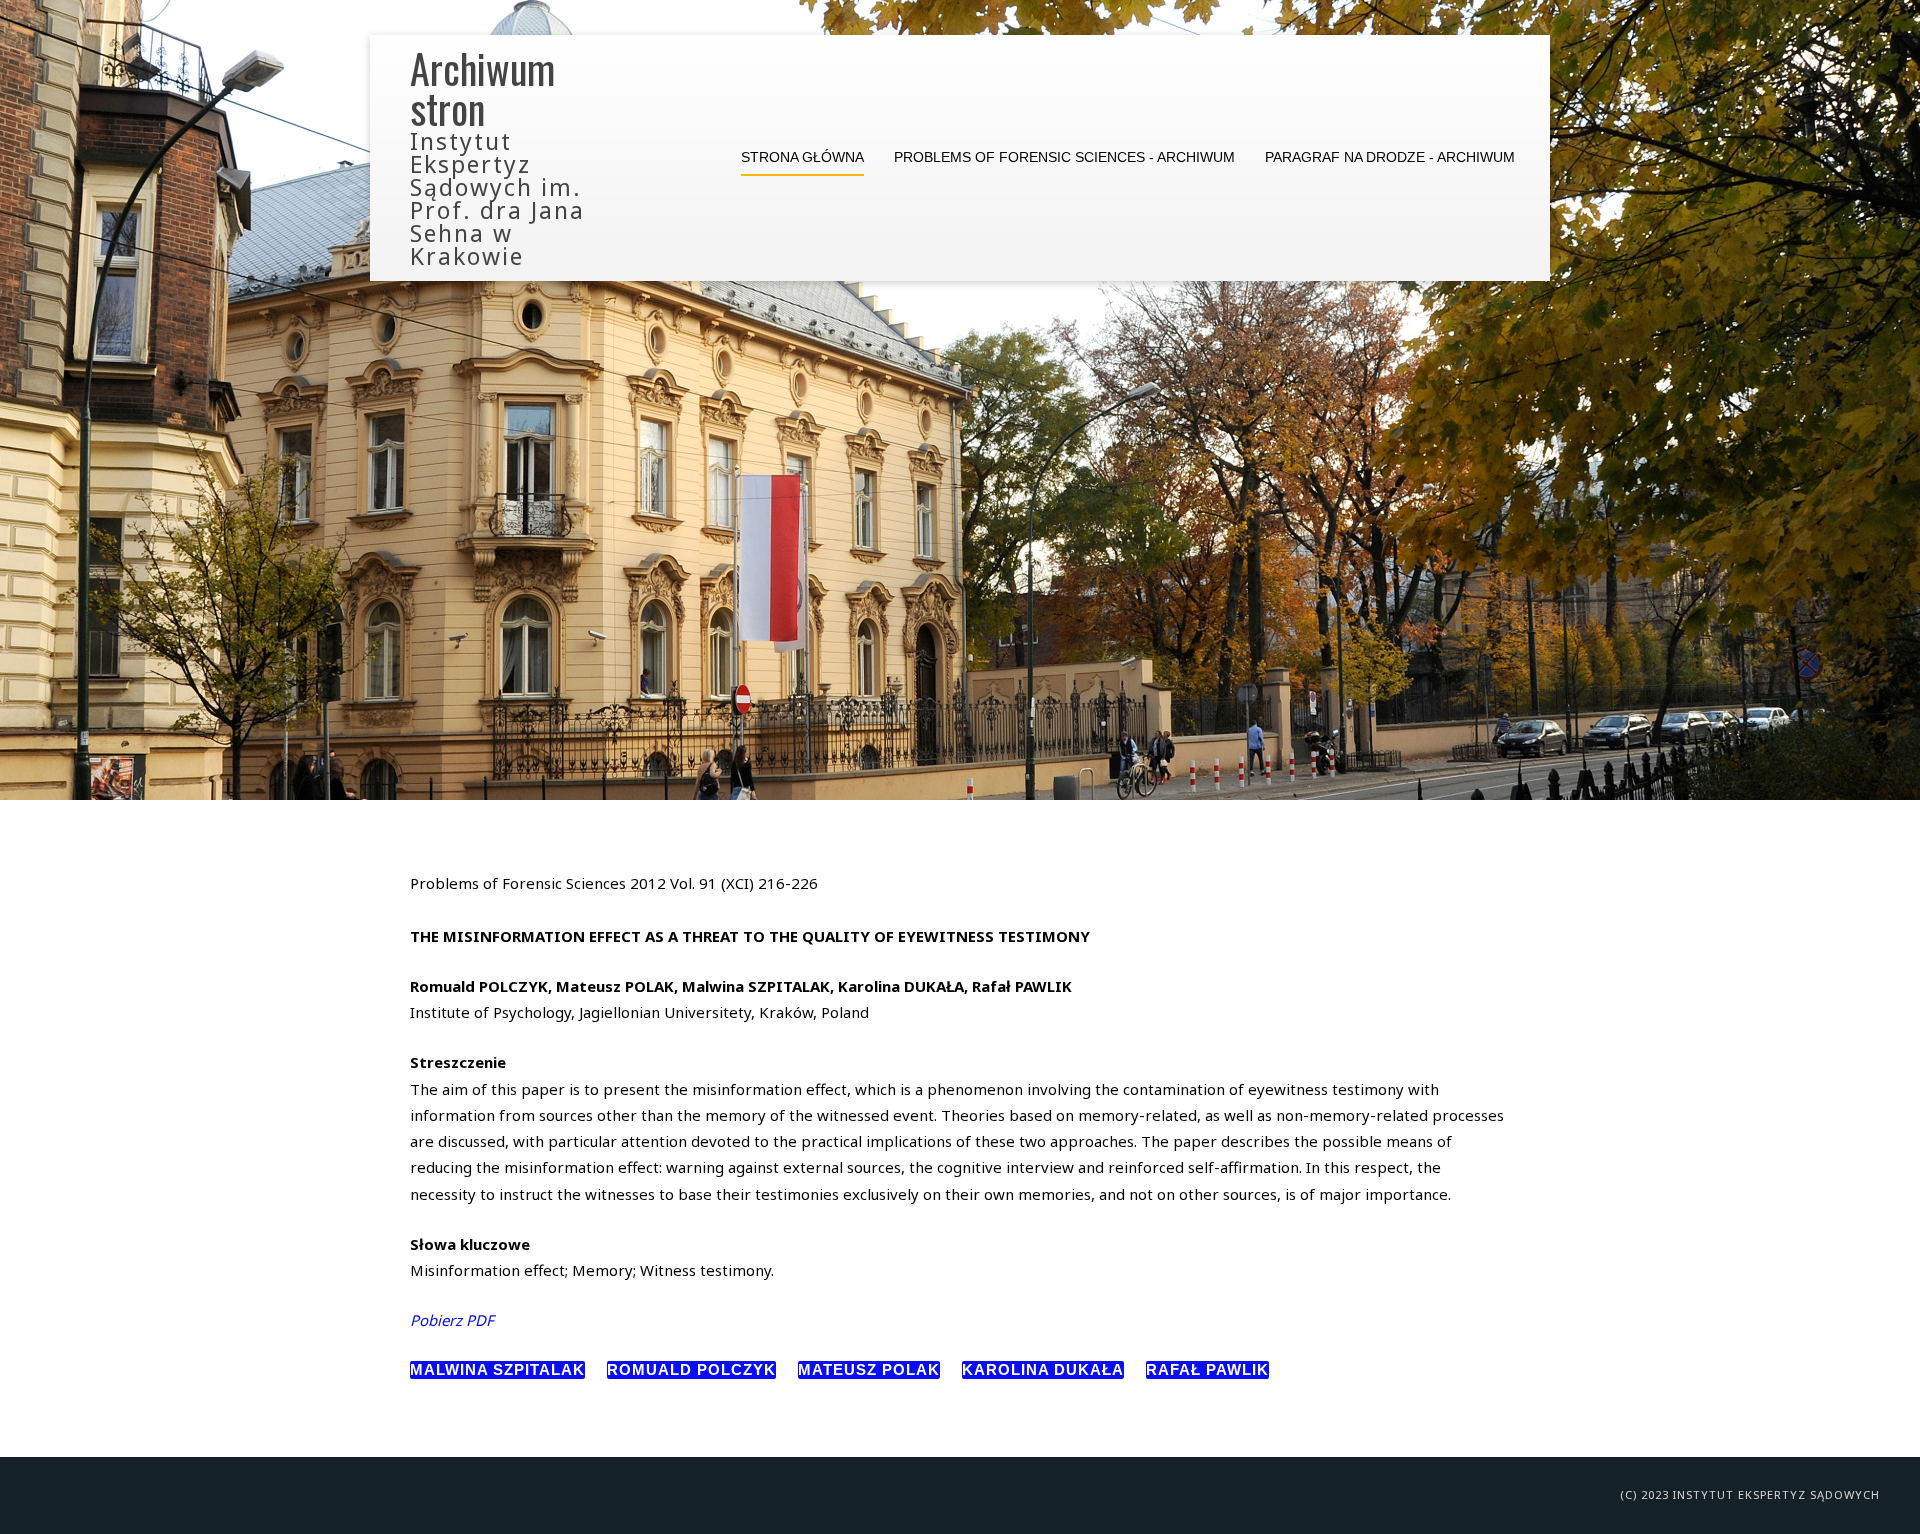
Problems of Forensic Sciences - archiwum (1064, 157)
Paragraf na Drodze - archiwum (1390, 157)
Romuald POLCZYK (691, 1369)
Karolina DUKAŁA (1043, 1369)
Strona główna (802, 157)
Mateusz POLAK (869, 1369)
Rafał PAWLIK (1207, 1369)
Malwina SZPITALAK (497, 1369)
